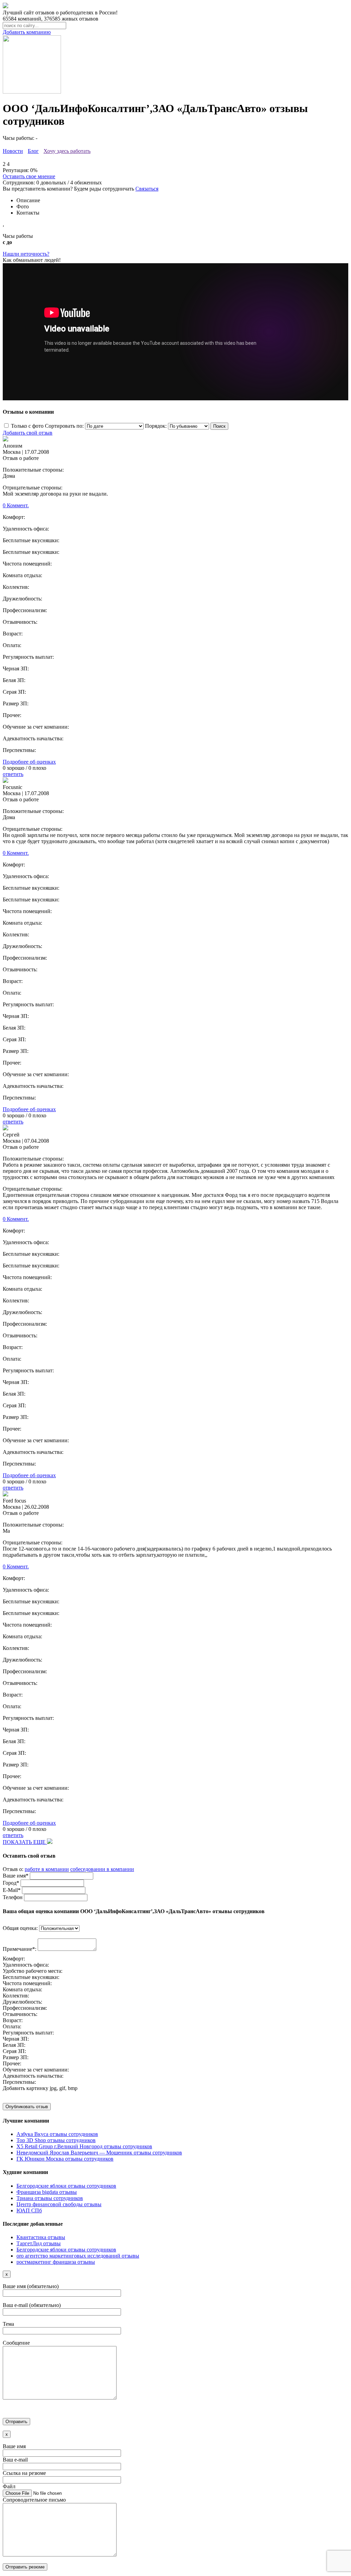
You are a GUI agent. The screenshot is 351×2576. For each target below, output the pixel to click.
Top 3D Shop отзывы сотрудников (56, 2140)
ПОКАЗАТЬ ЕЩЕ (25, 1842)
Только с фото (27, 426)
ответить (13, 774)
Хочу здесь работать (67, 151)
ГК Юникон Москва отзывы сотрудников (65, 2159)
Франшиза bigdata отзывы (47, 2192)
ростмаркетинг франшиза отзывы (56, 2262)
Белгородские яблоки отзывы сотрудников (66, 2186)
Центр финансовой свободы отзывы (59, 2204)
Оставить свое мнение (29, 176)
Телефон (13, 1897)
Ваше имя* (16, 1876)
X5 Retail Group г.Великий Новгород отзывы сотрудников (84, 2146)
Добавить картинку (26, 2088)
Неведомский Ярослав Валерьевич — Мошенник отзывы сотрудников (99, 2153)
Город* (11, 1883)
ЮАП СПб (29, 2210)
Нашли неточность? (26, 254)
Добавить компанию (27, 32)
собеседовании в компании (102, 1869)
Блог (33, 151)
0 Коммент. (16, 505)
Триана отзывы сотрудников (50, 2198)
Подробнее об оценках (29, 762)
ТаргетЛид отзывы (39, 2243)
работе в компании (47, 1869)
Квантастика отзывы (41, 2237)
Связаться (147, 189)
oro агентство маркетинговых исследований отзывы (78, 2256)
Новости (13, 151)
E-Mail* (12, 1890)
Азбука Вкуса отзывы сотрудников (57, 2134)
